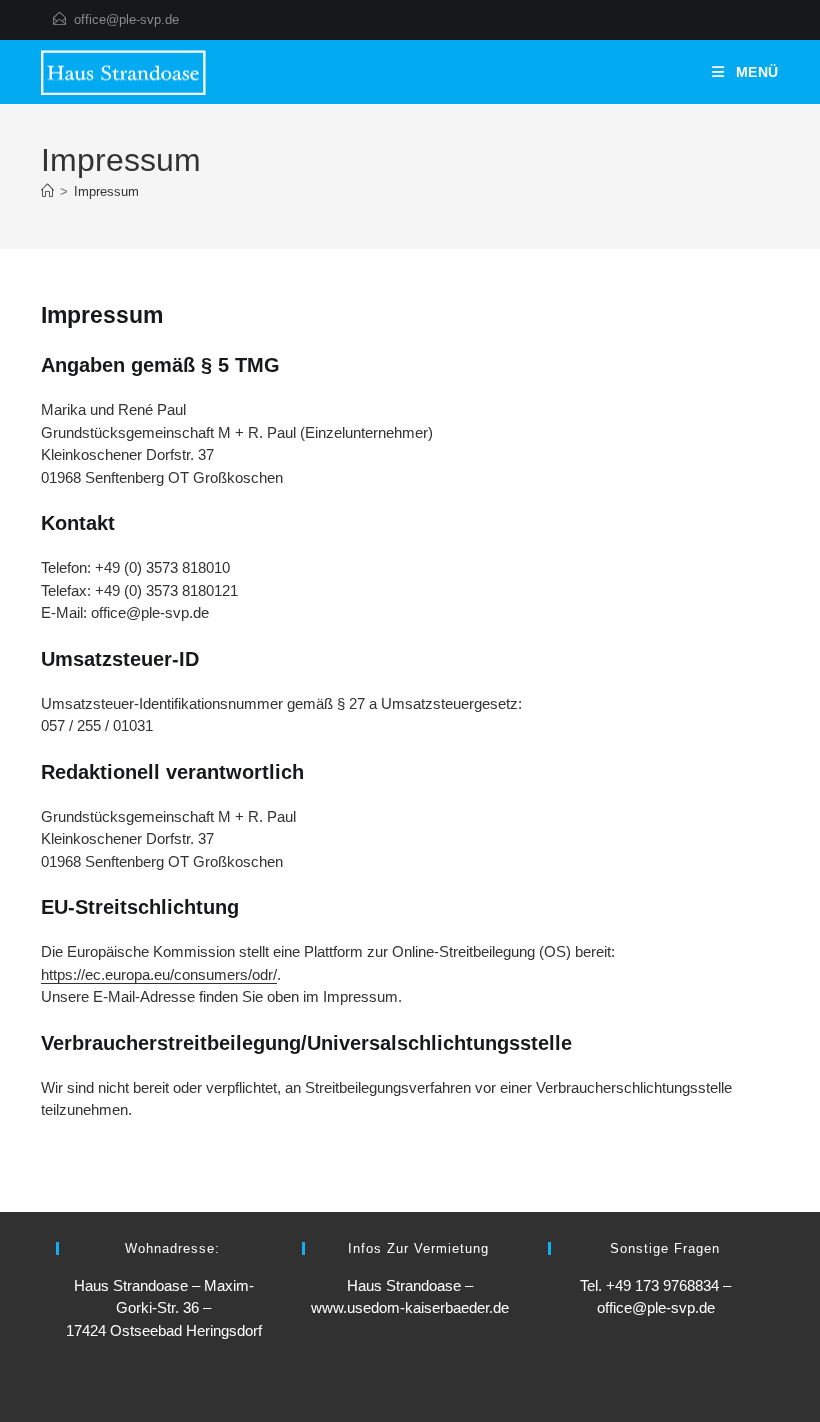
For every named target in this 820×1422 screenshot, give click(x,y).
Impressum (106, 191)
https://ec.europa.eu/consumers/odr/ (159, 974)
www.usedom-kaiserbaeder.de (410, 1307)
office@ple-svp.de (126, 19)
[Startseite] (47, 191)
